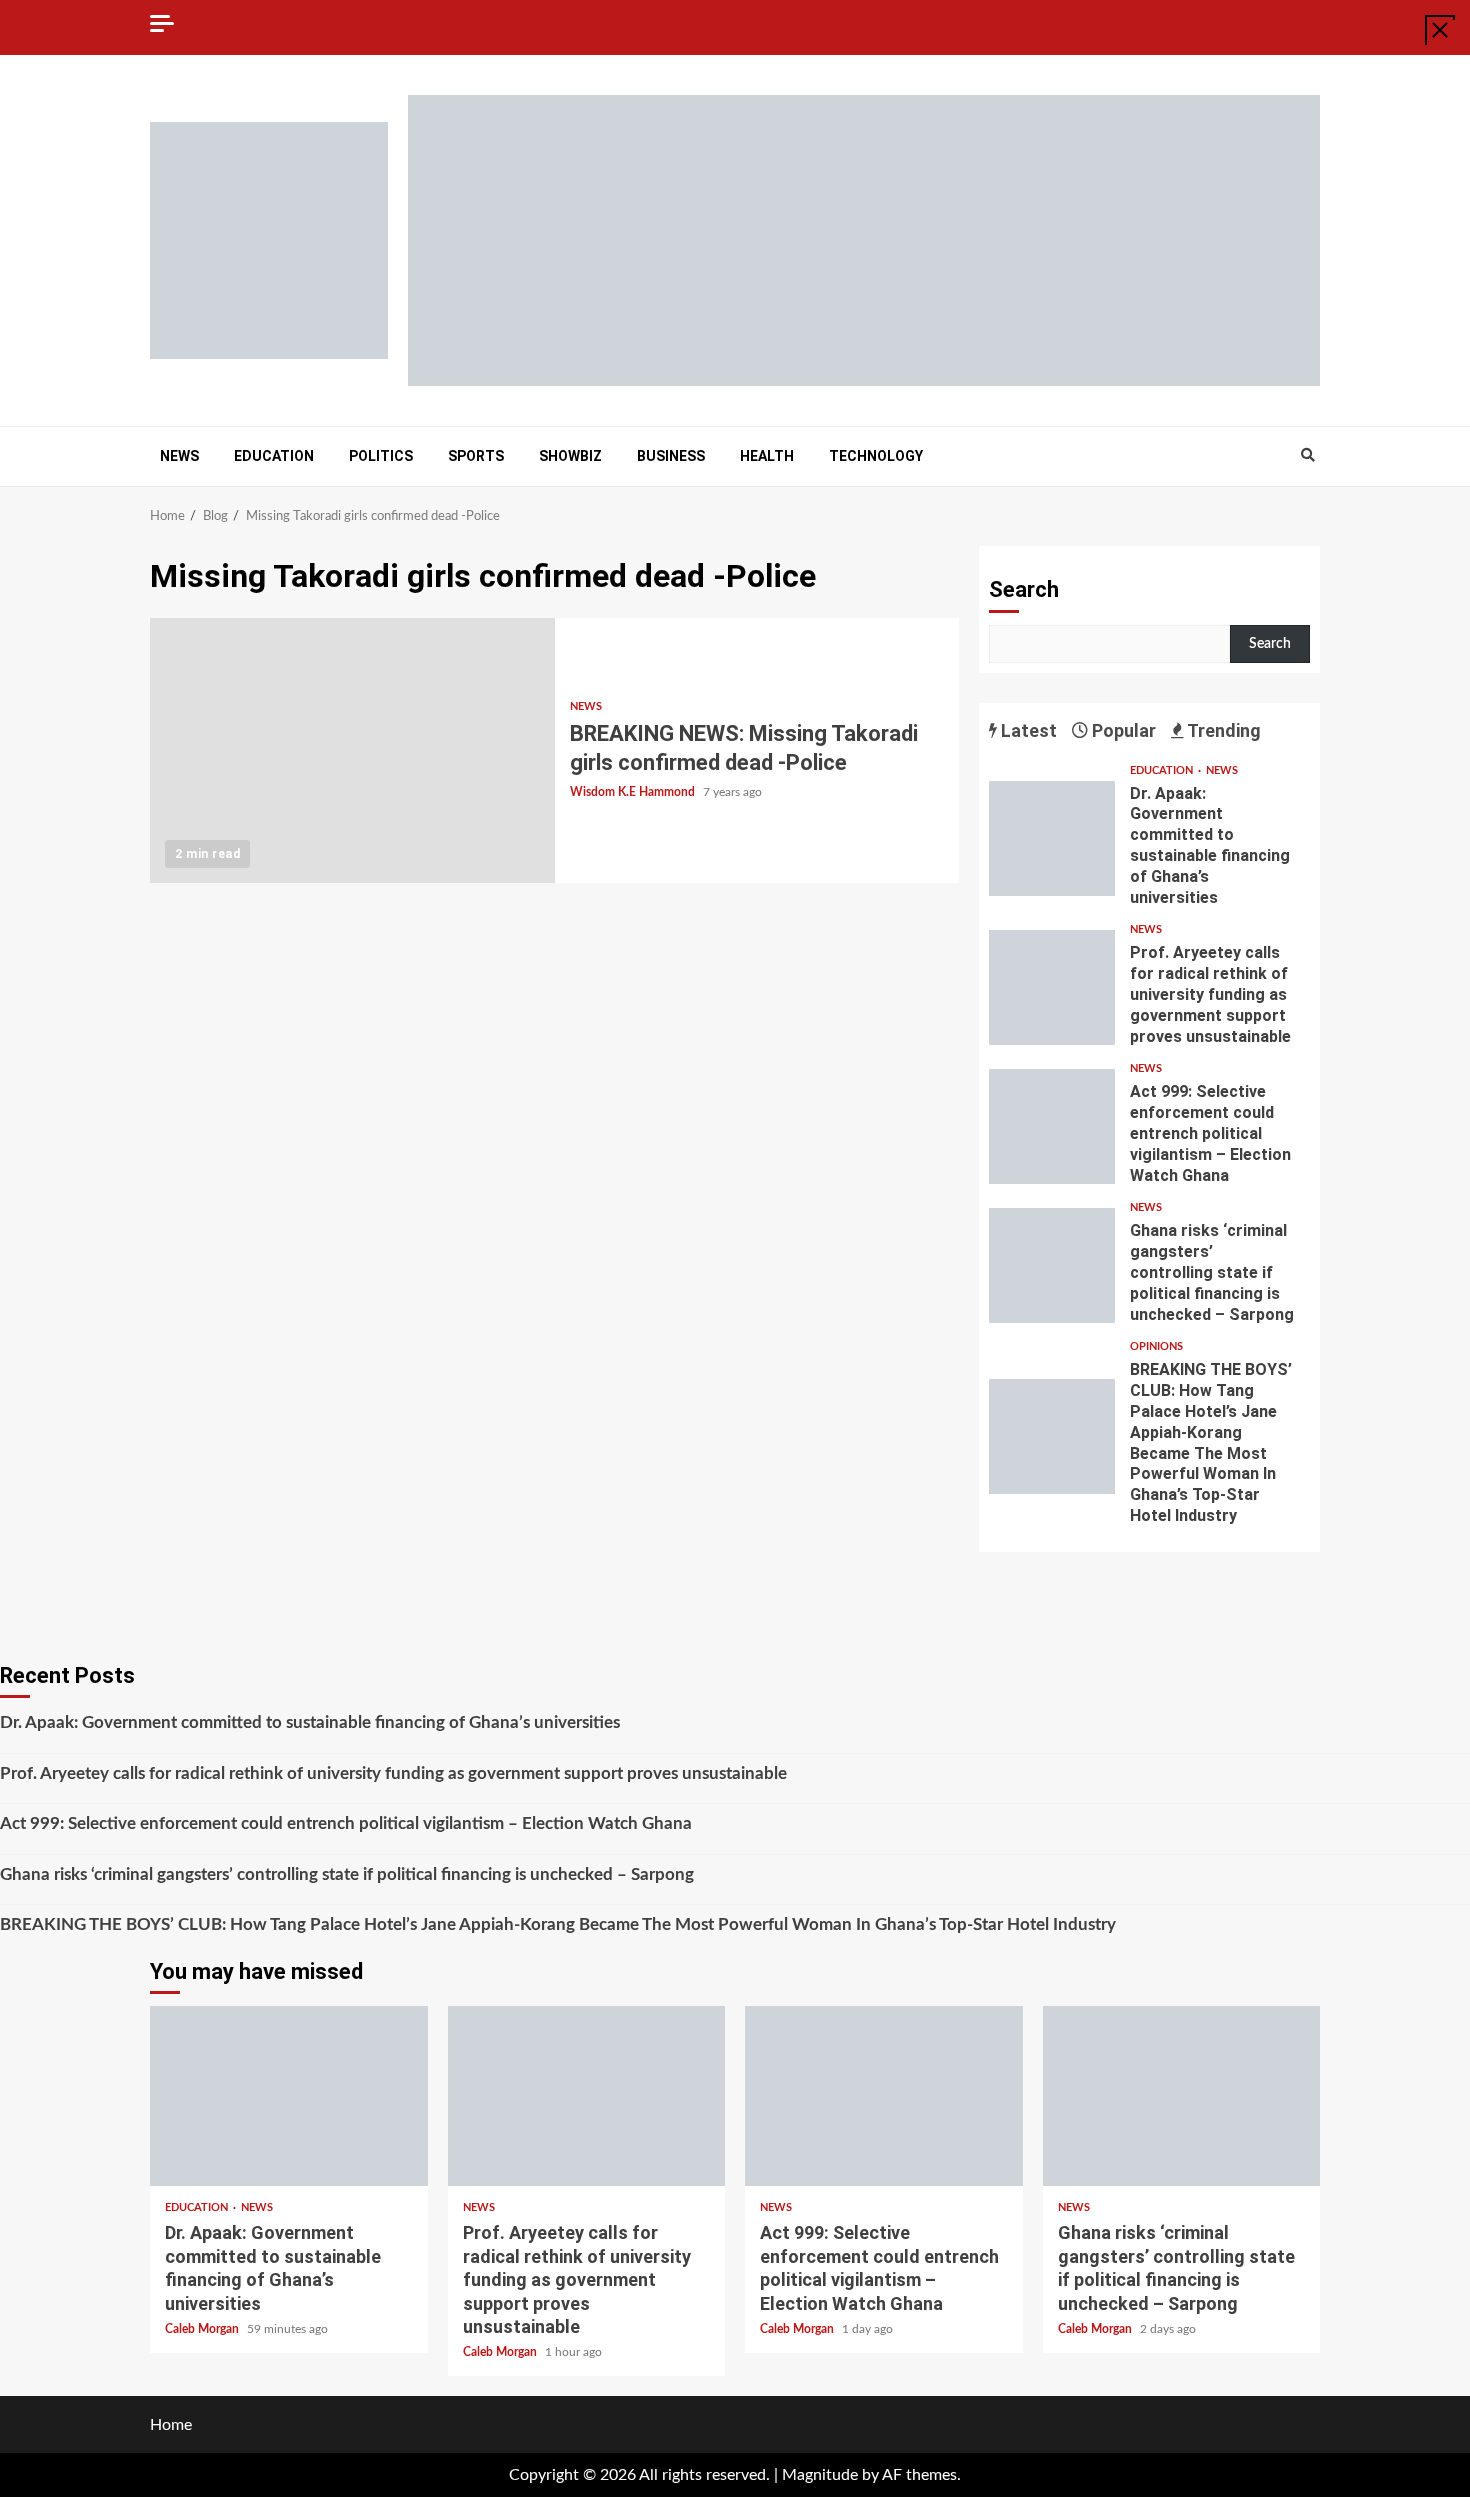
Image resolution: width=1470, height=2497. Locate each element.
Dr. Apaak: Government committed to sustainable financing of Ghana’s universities (1052, 838)
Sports (476, 456)
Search (1024, 589)
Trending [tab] (1222, 730)
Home (171, 2425)
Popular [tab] (1122, 730)
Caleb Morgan (203, 2329)
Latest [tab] (1027, 730)
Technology (876, 456)
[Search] (1307, 456)
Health (767, 456)
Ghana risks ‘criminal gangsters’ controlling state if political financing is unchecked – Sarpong (1052, 1265)
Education (274, 456)
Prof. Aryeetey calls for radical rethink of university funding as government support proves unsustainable (1052, 987)
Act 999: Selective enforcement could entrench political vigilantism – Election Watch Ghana (1052, 1126)
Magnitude (820, 2475)
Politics (381, 456)
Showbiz (570, 456)
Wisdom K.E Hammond (634, 792)
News (179, 456)
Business (671, 456)
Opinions (1156, 1346)
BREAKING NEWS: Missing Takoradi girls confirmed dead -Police (352, 750)
